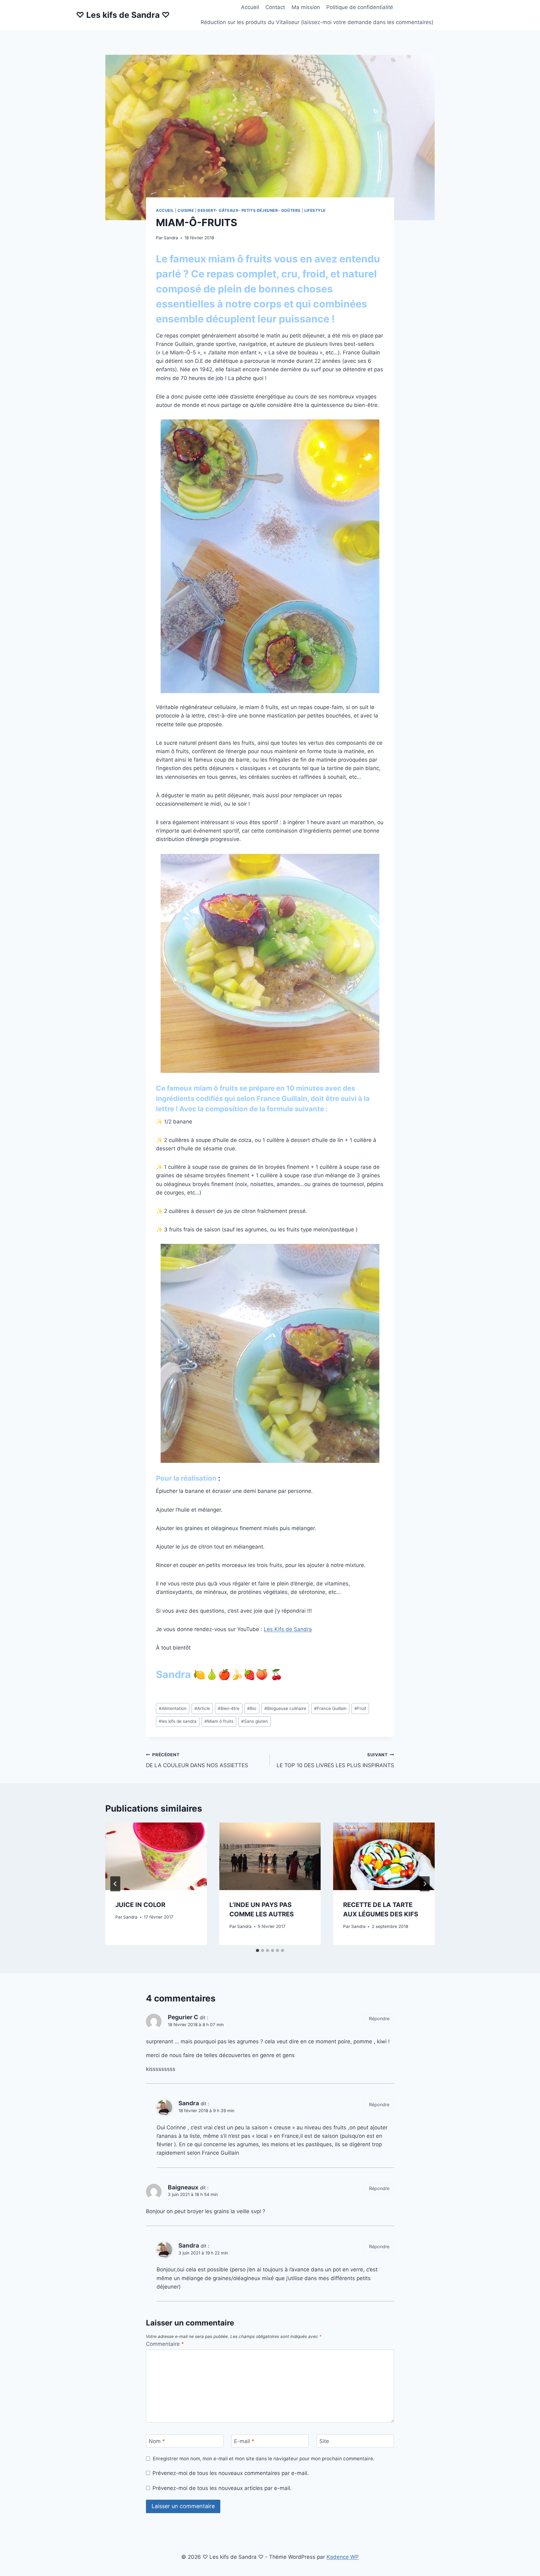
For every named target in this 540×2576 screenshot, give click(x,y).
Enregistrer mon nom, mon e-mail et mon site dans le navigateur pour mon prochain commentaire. (264, 2459)
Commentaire (165, 2344)
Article (202, 1708)
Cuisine (186, 210)
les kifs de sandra (178, 1721)
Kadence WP (343, 2557)
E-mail (244, 2441)
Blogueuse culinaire (285, 1708)
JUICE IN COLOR (140, 1905)
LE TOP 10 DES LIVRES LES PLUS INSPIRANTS (335, 1760)
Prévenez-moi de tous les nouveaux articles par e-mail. (222, 2488)
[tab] (257, 1950)
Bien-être (229, 1708)
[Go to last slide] (115, 1884)
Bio (252, 1708)
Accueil (250, 7)
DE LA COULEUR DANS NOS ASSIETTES (197, 1760)
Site (324, 2441)
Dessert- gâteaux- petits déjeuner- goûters (249, 210)
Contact (275, 7)
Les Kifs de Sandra (288, 1629)
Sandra (171, 238)
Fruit (360, 1708)
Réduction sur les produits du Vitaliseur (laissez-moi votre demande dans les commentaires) (317, 22)
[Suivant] (425, 1884)
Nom (157, 2441)
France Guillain (330, 1708)
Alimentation (173, 1708)
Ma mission (306, 7)
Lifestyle (315, 210)
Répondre (379, 2018)
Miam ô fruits (219, 1721)
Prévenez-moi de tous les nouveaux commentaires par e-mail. (231, 2473)
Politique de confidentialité (360, 7)
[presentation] (156, 1856)
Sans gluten (255, 1721)
